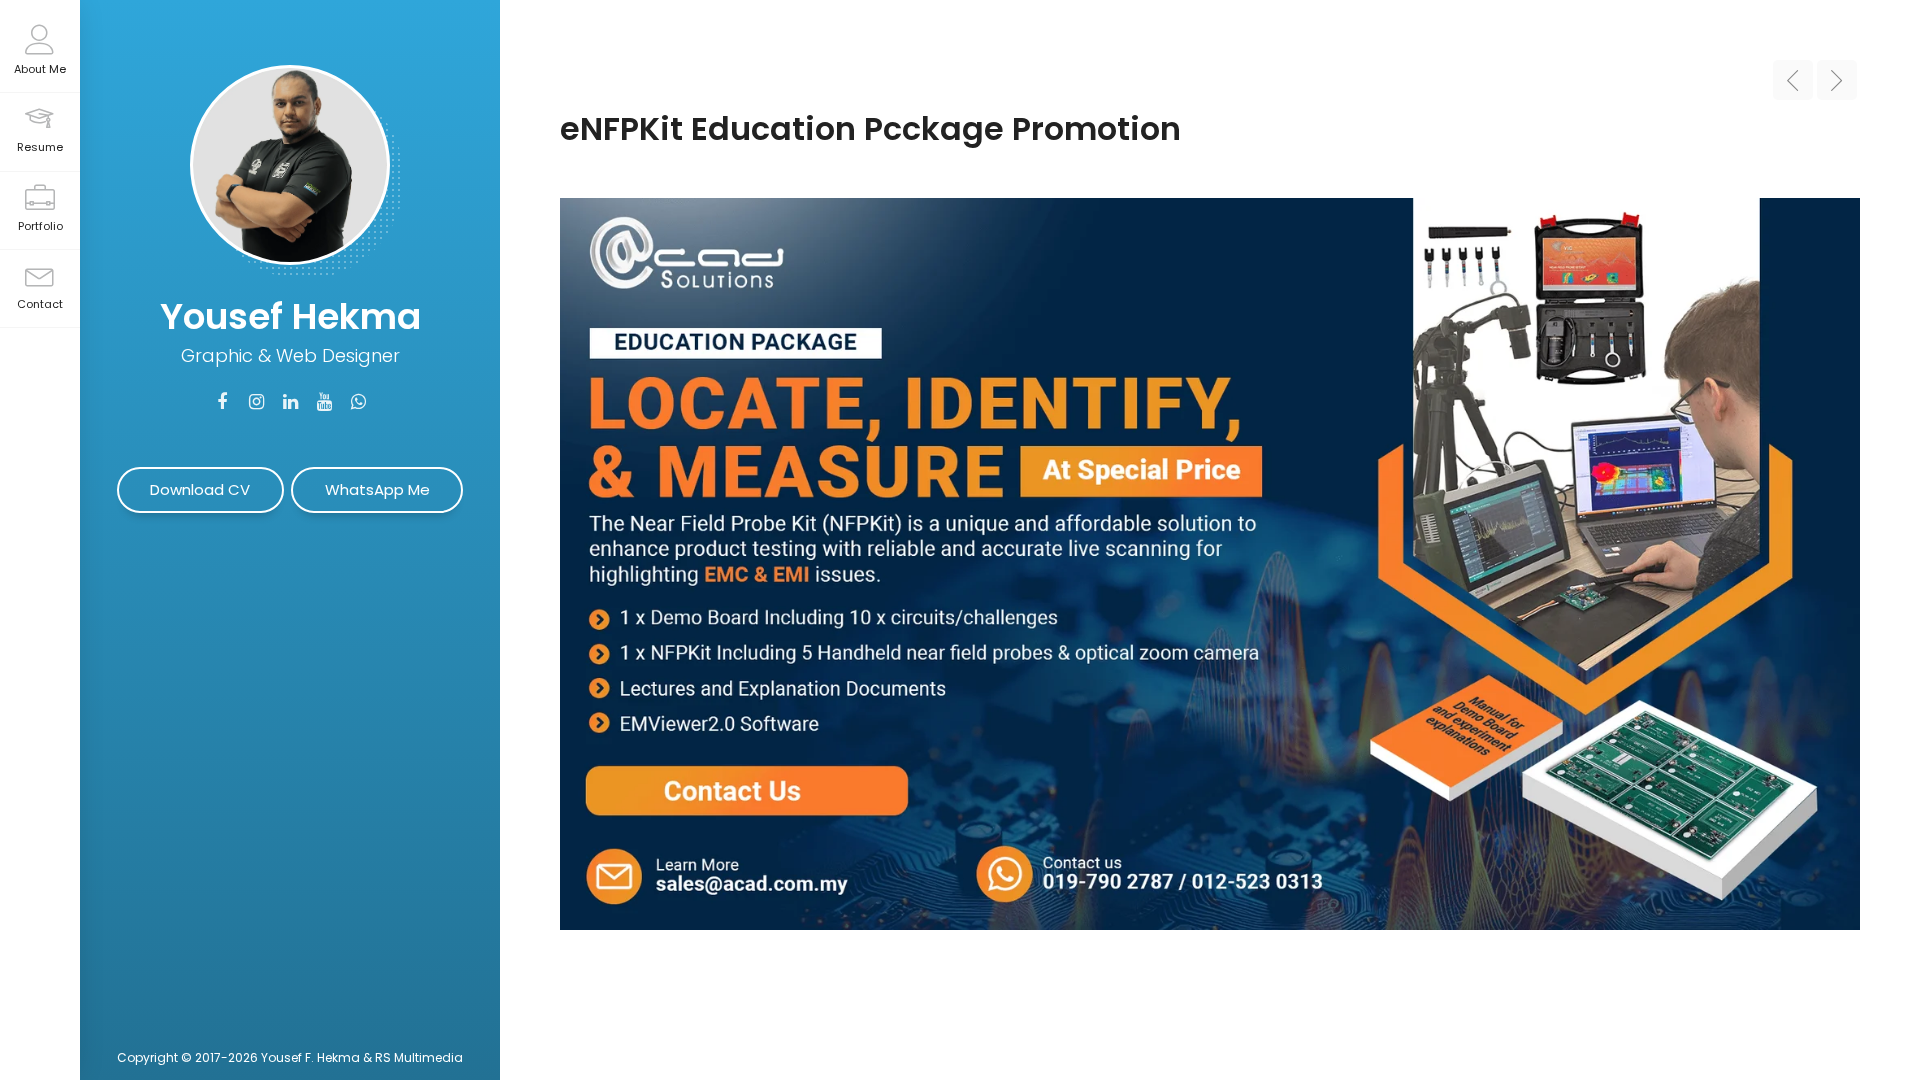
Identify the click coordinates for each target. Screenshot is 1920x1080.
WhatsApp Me (377, 489)
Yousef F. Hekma (310, 1057)
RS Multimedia (419, 1057)
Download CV (200, 489)
